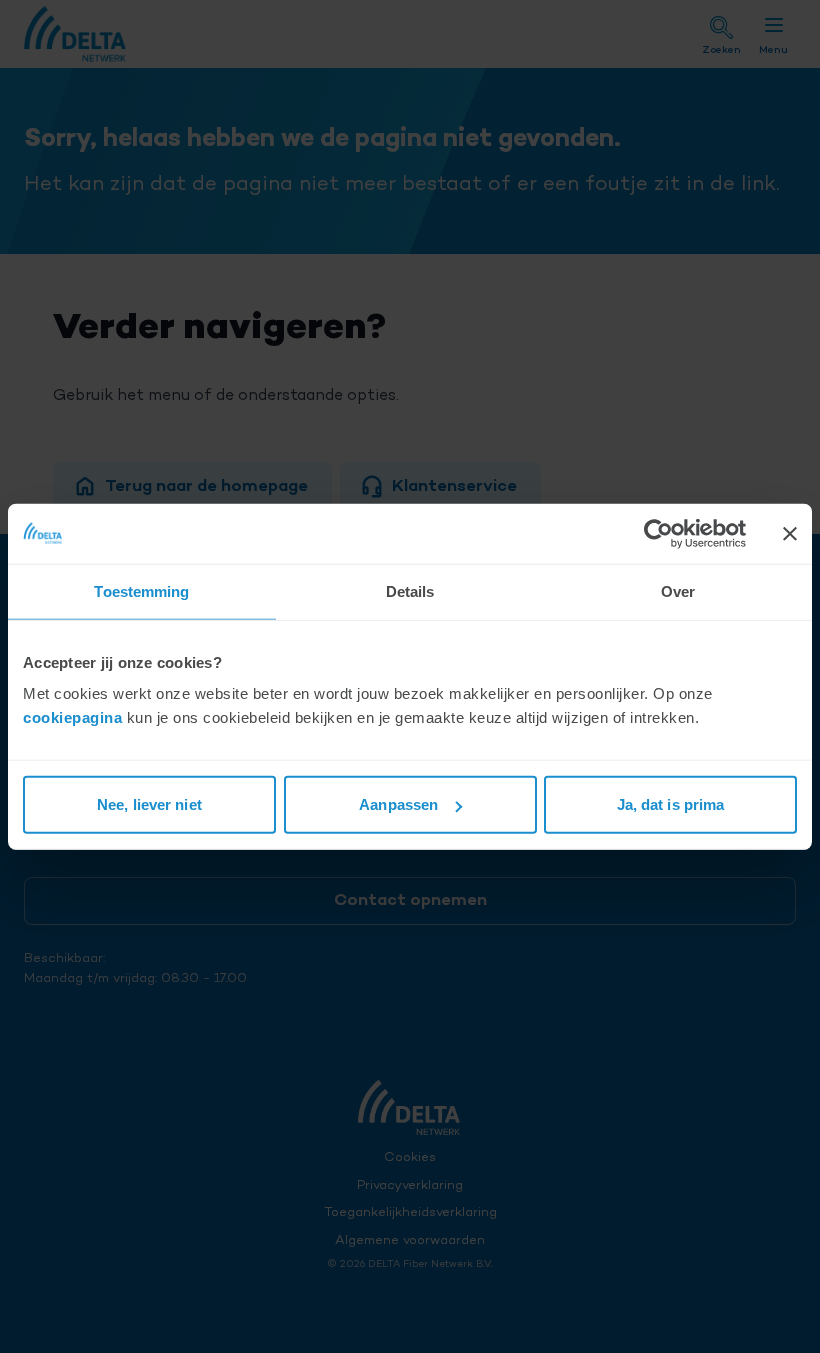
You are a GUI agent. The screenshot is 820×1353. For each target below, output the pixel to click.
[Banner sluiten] (790, 533)
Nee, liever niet (149, 804)
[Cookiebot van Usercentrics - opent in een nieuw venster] (658, 533)
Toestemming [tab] (141, 590)
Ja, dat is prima (671, 804)
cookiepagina (72, 717)
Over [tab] (678, 590)
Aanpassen (398, 804)
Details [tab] (410, 590)
